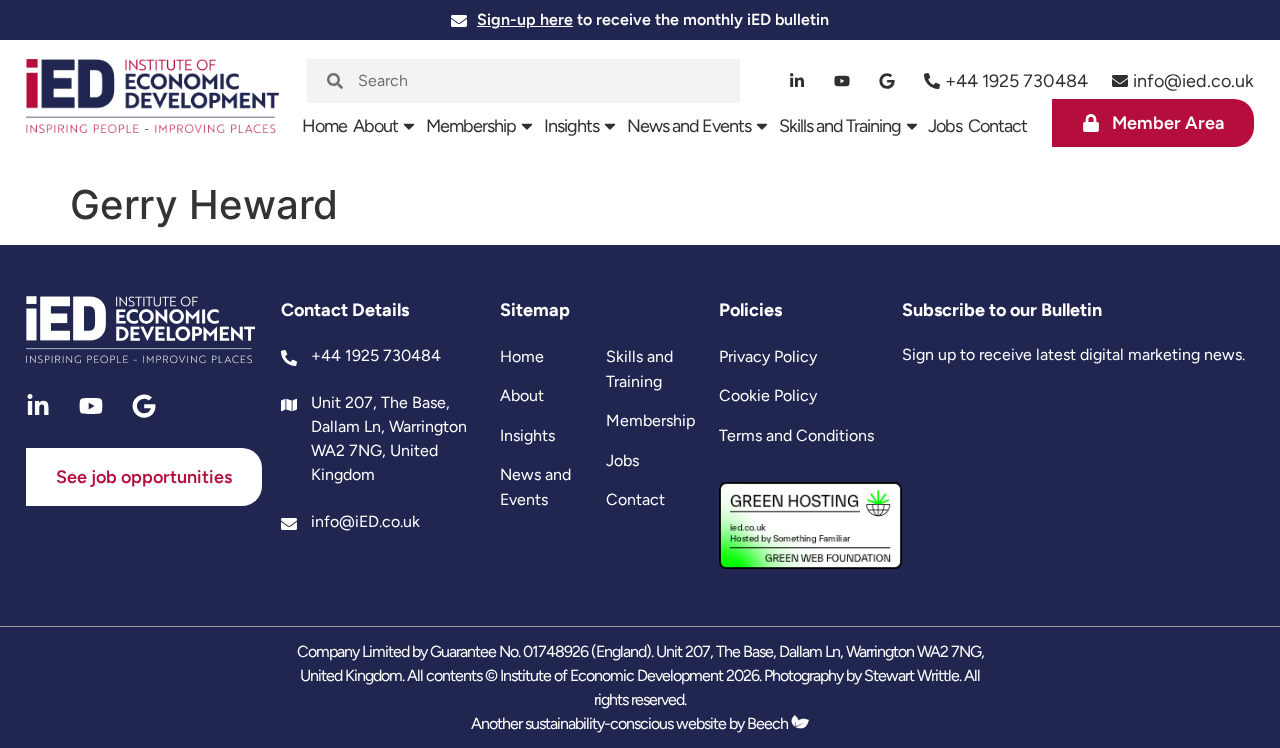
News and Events (689, 126)
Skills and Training (840, 126)
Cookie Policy (768, 395)
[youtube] (842, 81)
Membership (471, 126)
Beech (769, 723)
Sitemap (535, 310)
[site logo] (153, 106)
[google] (887, 81)
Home (324, 126)
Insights (571, 126)
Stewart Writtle (911, 675)
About (375, 126)
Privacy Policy (768, 356)
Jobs (945, 126)
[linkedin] (797, 81)
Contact (997, 126)
